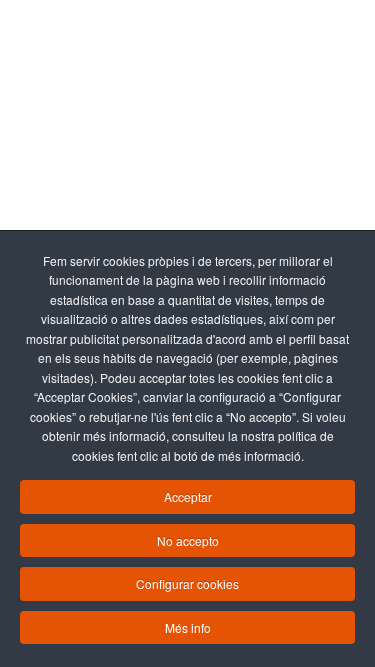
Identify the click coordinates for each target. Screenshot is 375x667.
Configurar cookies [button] (187, 583)
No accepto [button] (188, 540)
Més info (188, 627)
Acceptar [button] (188, 496)
